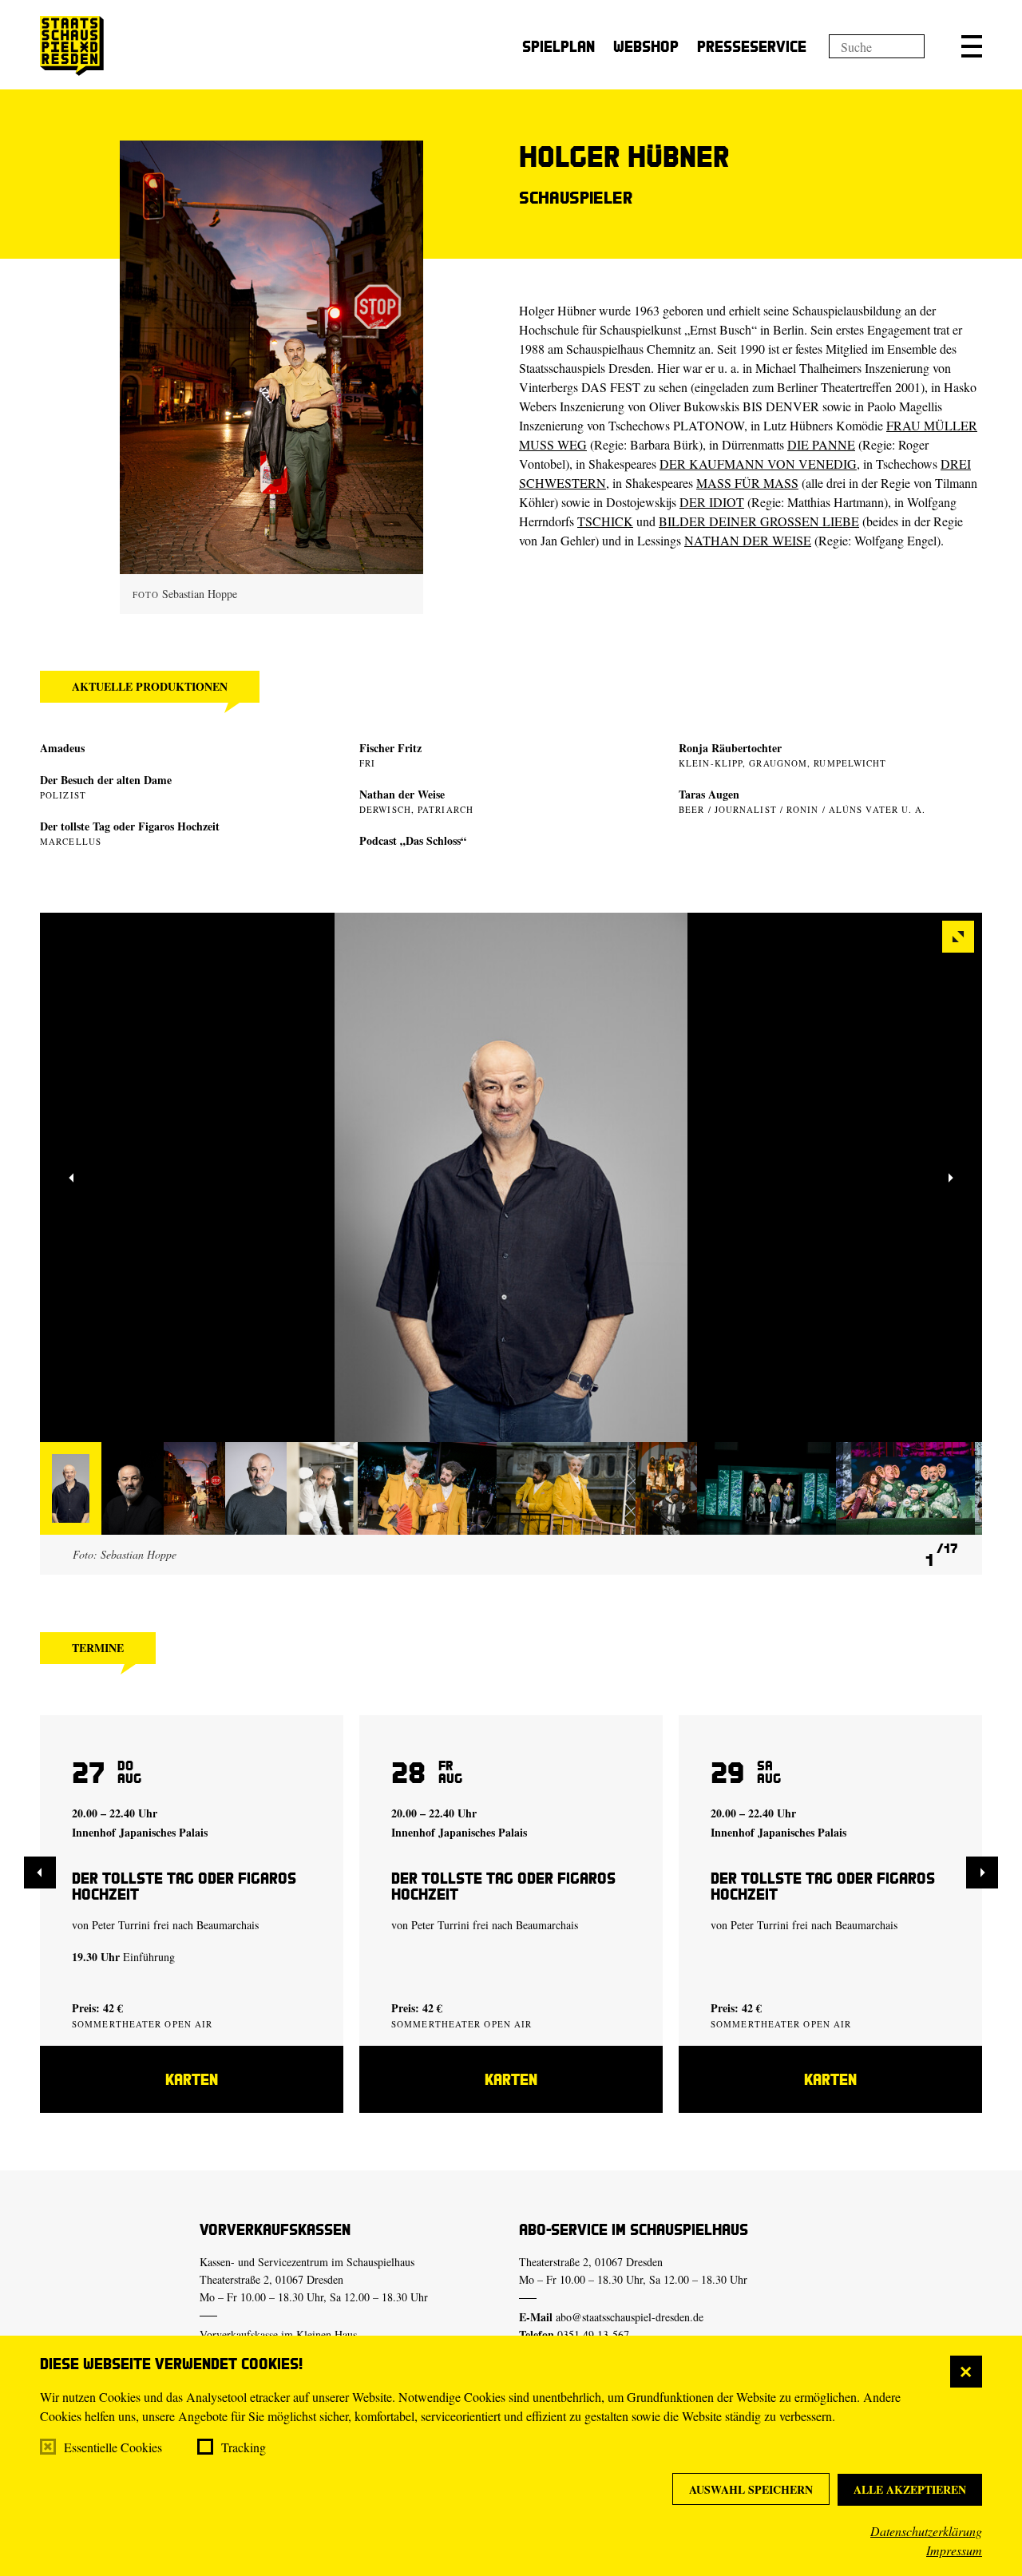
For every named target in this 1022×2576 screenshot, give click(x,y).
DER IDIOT (712, 502)
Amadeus (62, 748)
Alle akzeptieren (910, 2489)
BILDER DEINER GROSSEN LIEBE (759, 521)
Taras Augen (709, 794)
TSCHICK (605, 521)
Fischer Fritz (390, 748)
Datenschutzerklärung (926, 2531)
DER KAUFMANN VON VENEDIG (758, 464)
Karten (192, 2079)
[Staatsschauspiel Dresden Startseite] (72, 46)
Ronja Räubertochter (730, 748)
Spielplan (559, 46)
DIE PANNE (821, 444)
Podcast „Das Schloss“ (413, 840)
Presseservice (752, 46)
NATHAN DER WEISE (748, 540)
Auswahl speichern (751, 2489)
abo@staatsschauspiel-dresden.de (630, 2317)
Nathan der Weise (402, 794)
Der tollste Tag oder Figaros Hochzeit (130, 826)
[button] (972, 46)
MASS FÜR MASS (747, 483)
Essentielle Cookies (113, 2447)
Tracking (244, 2447)
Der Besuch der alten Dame (106, 780)
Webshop (646, 46)
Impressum (954, 2550)
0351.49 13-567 (593, 2334)
